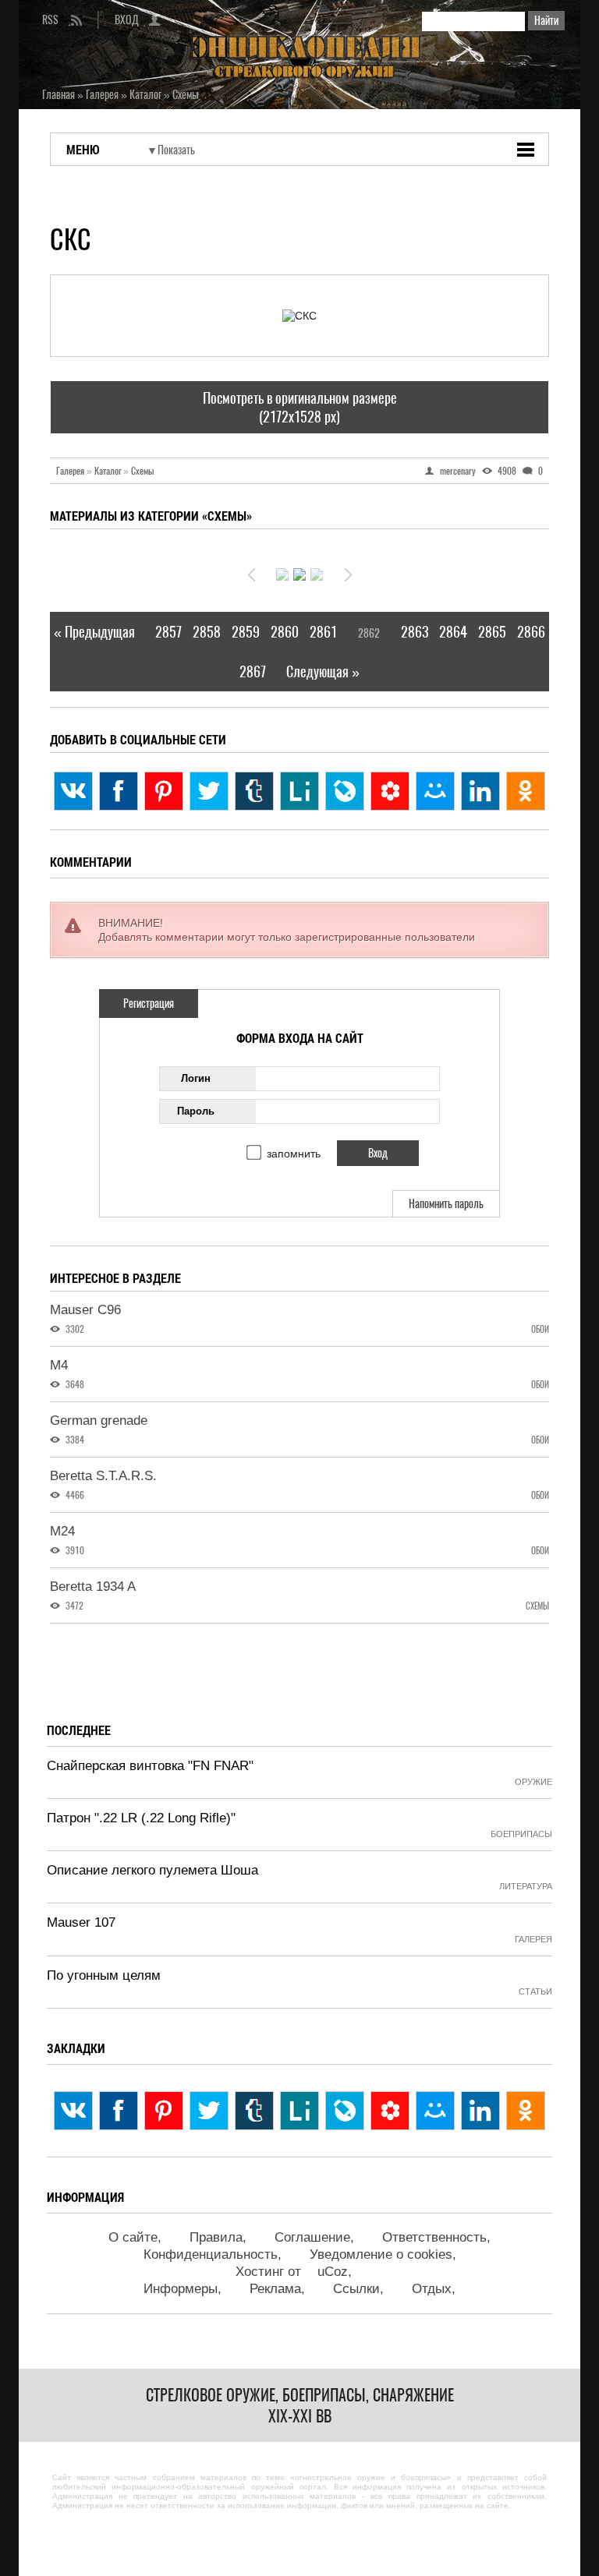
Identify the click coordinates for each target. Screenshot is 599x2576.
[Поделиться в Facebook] (119, 791)
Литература (526, 1886)
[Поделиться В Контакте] (73, 791)
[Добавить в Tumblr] (254, 791)
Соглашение (312, 2237)
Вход (127, 20)
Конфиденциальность (211, 2254)
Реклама (275, 2289)
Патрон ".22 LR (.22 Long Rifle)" (141, 1818)
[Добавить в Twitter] (209, 791)
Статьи (535, 1991)
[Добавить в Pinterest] (164, 791)
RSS (50, 20)
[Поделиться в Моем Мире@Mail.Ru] (435, 791)
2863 (415, 632)
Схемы (142, 471)
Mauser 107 (81, 1922)
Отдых (432, 2289)
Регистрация (149, 1004)
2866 (531, 632)
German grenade (99, 1421)
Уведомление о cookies (381, 2254)
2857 (168, 632)
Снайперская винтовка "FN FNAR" (150, 1766)
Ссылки (356, 2289)
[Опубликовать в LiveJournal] (345, 791)
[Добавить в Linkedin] (480, 791)
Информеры (181, 2289)
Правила (216, 2237)
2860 (285, 632)
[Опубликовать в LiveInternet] (299, 791)
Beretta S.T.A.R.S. (103, 1476)
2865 (492, 632)
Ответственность (434, 2237)
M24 (62, 1531)
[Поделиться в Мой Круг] (390, 791)
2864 (453, 632)
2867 (253, 671)
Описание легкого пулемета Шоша (152, 1870)
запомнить (294, 1154)
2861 (323, 632)
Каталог (112, 471)
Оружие (533, 1782)
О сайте (133, 2237)
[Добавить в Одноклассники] (526, 791)
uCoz (333, 2272)
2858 (207, 632)
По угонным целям (104, 1975)
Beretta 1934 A (93, 1587)
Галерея (74, 471)
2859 (246, 632)
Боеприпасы (521, 1834)
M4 (59, 1365)
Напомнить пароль (446, 1204)
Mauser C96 (85, 1310)
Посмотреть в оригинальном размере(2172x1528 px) (300, 407)
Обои (540, 1329)
